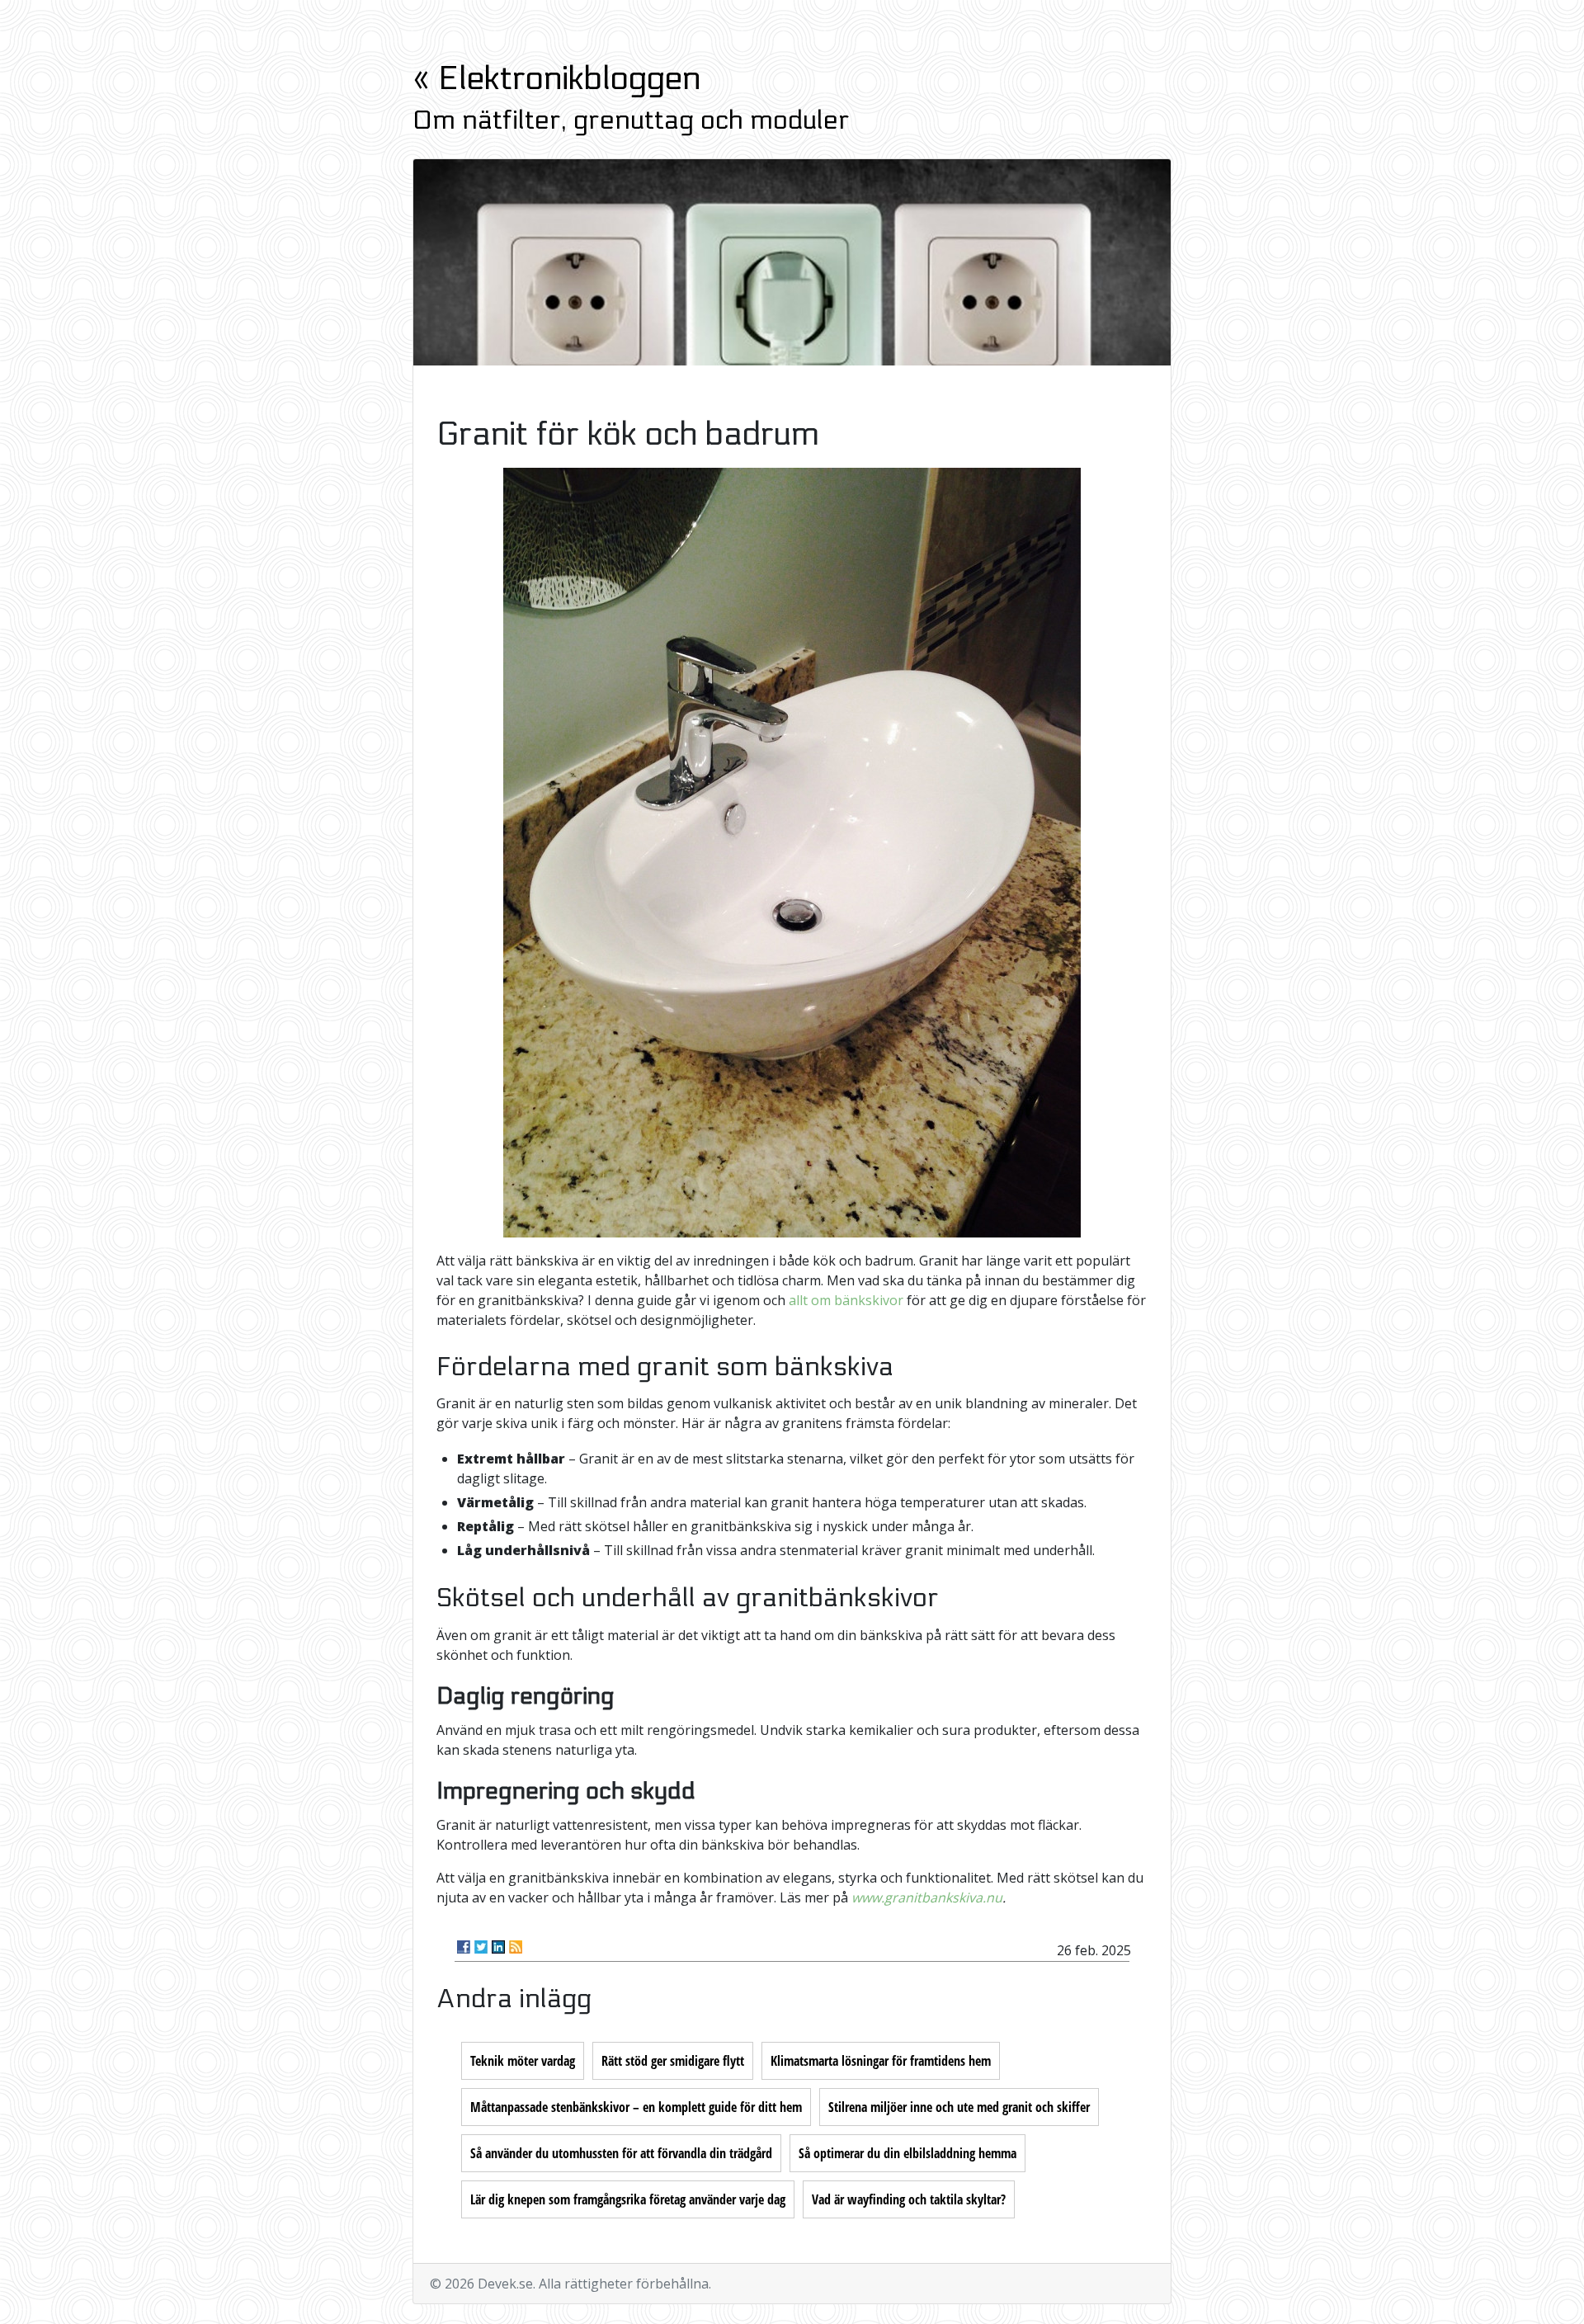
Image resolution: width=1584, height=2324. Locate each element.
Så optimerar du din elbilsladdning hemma (907, 2153)
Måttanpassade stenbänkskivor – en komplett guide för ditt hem (636, 2107)
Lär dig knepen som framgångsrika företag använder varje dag (628, 2199)
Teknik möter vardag (523, 2061)
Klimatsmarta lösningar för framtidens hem (881, 2061)
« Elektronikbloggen (556, 79)
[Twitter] (481, 1947)
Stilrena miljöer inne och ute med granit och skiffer (959, 2107)
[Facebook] (464, 1947)
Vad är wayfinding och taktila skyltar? (909, 2199)
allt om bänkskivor (846, 1300)
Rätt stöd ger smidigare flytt (673, 2061)
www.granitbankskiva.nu (927, 1897)
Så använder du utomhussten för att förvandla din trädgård (621, 2153)
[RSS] (516, 1947)
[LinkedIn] (498, 1947)
